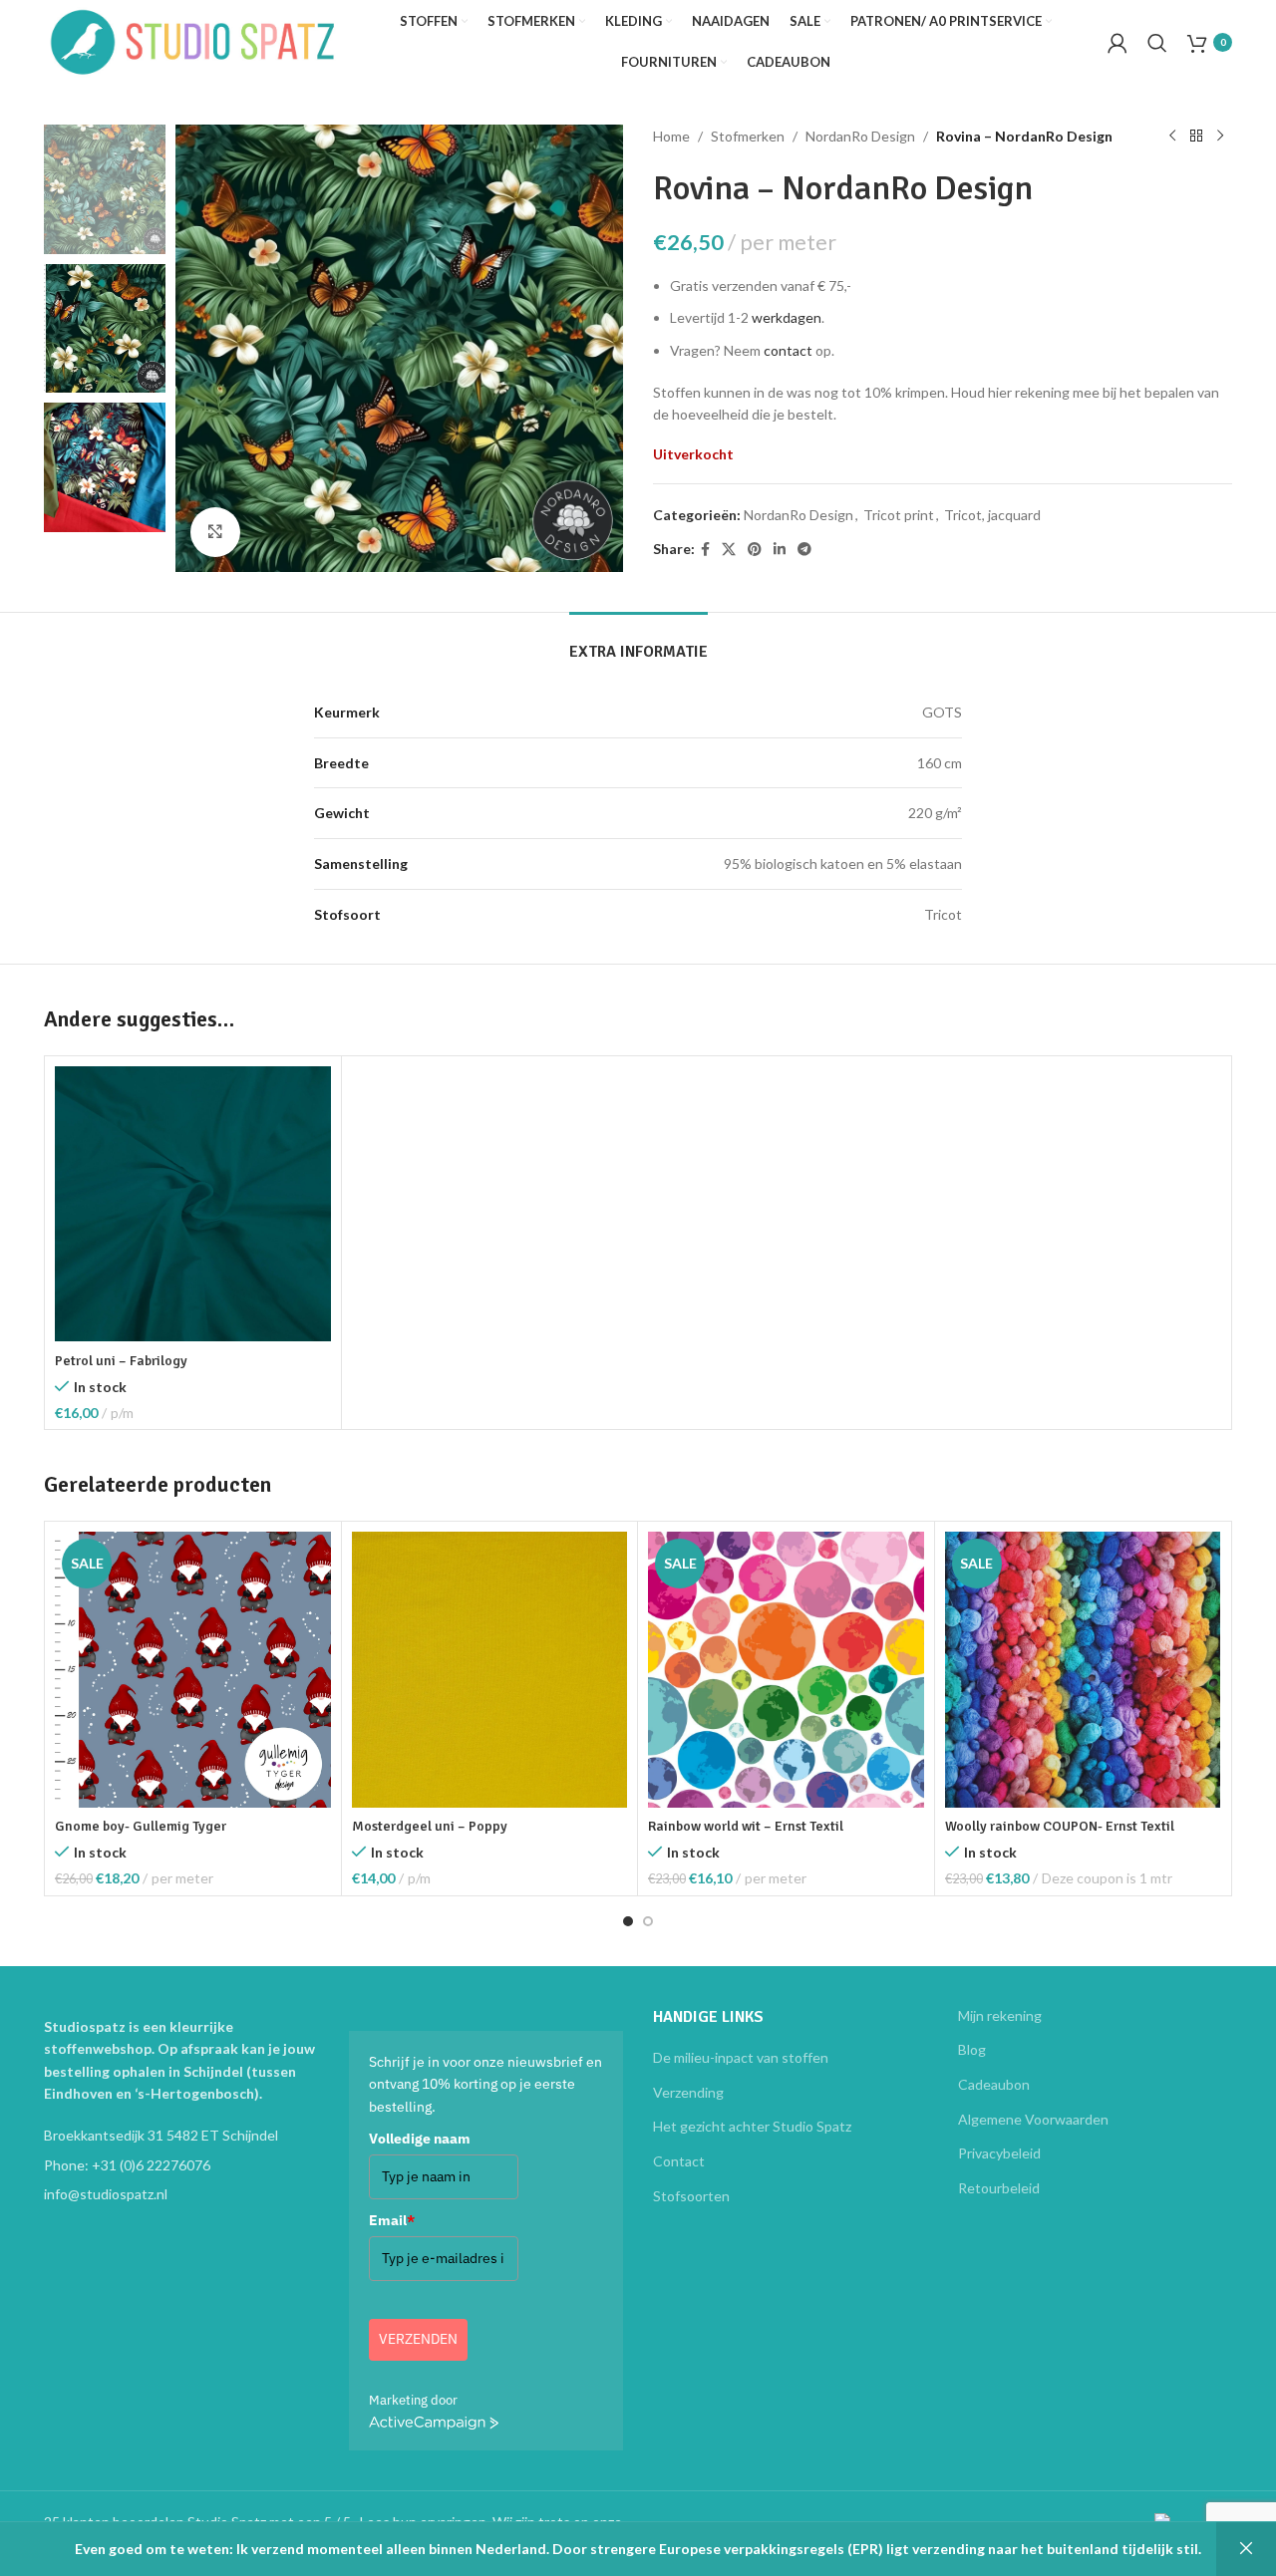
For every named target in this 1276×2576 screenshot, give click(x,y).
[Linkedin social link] (780, 550)
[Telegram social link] (804, 550)
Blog (972, 2049)
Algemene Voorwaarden (1033, 2119)
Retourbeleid (999, 2188)
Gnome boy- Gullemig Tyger (141, 1826)
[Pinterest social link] (755, 550)
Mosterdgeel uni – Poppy (430, 1826)
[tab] (638, 642)
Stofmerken (748, 136)
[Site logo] (193, 40)
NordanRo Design (860, 136)
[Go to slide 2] (648, 1921)
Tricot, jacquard (992, 515)
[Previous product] (1172, 137)
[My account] (1117, 43)
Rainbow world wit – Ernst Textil (746, 1826)
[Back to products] (1196, 137)
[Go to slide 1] (628, 1921)
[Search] (1157, 43)
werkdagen (787, 317)
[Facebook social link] (705, 550)
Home (671, 136)
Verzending (688, 2092)
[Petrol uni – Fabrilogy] (193, 1204)
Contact (679, 2161)
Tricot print (899, 515)
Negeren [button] (1246, 2549)
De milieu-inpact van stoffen (741, 2057)
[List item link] (181, 2165)
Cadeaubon (994, 2084)
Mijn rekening (1000, 2015)
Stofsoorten (691, 2196)
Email (392, 2220)
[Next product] (1220, 137)
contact (788, 350)
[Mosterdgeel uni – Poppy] (490, 1670)
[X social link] (729, 550)
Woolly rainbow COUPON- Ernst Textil (1060, 1826)
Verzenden (418, 2339)
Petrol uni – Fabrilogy (121, 1361)
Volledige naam (420, 2139)
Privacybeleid (999, 2153)
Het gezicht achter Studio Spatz (752, 2126)
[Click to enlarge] (215, 532)
